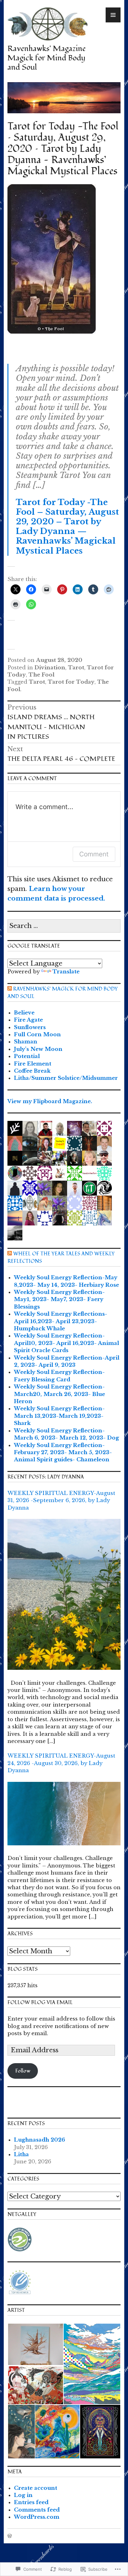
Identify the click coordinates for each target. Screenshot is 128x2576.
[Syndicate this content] (10, 989)
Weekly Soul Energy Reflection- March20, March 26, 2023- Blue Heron (59, 1394)
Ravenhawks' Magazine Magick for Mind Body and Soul (47, 58)
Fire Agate (28, 1020)
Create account (36, 2488)
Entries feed (31, 2502)
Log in (23, 2495)
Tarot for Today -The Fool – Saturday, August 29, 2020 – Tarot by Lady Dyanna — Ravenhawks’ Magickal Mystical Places (67, 527)
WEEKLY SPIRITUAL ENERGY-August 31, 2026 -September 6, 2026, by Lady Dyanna (61, 1501)
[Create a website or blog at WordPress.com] (10, 2536)
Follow (23, 2071)
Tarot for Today (71, 682)
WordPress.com (37, 2517)
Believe (24, 1013)
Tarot (76, 668)
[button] (35, 2344)
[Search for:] (64, 926)
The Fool (41, 675)
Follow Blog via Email (40, 2002)
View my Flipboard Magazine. (50, 1101)
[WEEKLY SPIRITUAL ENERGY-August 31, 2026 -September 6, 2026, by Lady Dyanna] (64, 1599)
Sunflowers (30, 1027)
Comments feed (37, 2510)
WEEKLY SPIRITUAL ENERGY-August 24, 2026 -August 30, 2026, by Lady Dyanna (61, 1763)
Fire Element (33, 1064)
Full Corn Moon (37, 1035)
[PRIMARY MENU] (113, 15)
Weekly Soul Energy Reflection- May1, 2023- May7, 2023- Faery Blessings (59, 1300)
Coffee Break (32, 1071)
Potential (27, 1056)
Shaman (26, 1042)
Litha (21, 2154)
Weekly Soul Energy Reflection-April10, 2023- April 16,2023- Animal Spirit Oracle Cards (66, 1343)
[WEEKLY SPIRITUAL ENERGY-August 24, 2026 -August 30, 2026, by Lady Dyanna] (64, 1818)
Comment (94, 854)
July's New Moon (38, 1049)
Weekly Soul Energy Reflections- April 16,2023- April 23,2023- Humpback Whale (61, 1321)
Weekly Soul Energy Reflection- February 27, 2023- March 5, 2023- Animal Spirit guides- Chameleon (63, 1453)
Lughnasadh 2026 (39, 2140)
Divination (50, 668)
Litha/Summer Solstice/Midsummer (66, 1078)
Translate (66, 972)
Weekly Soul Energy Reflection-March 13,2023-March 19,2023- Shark (59, 1416)
